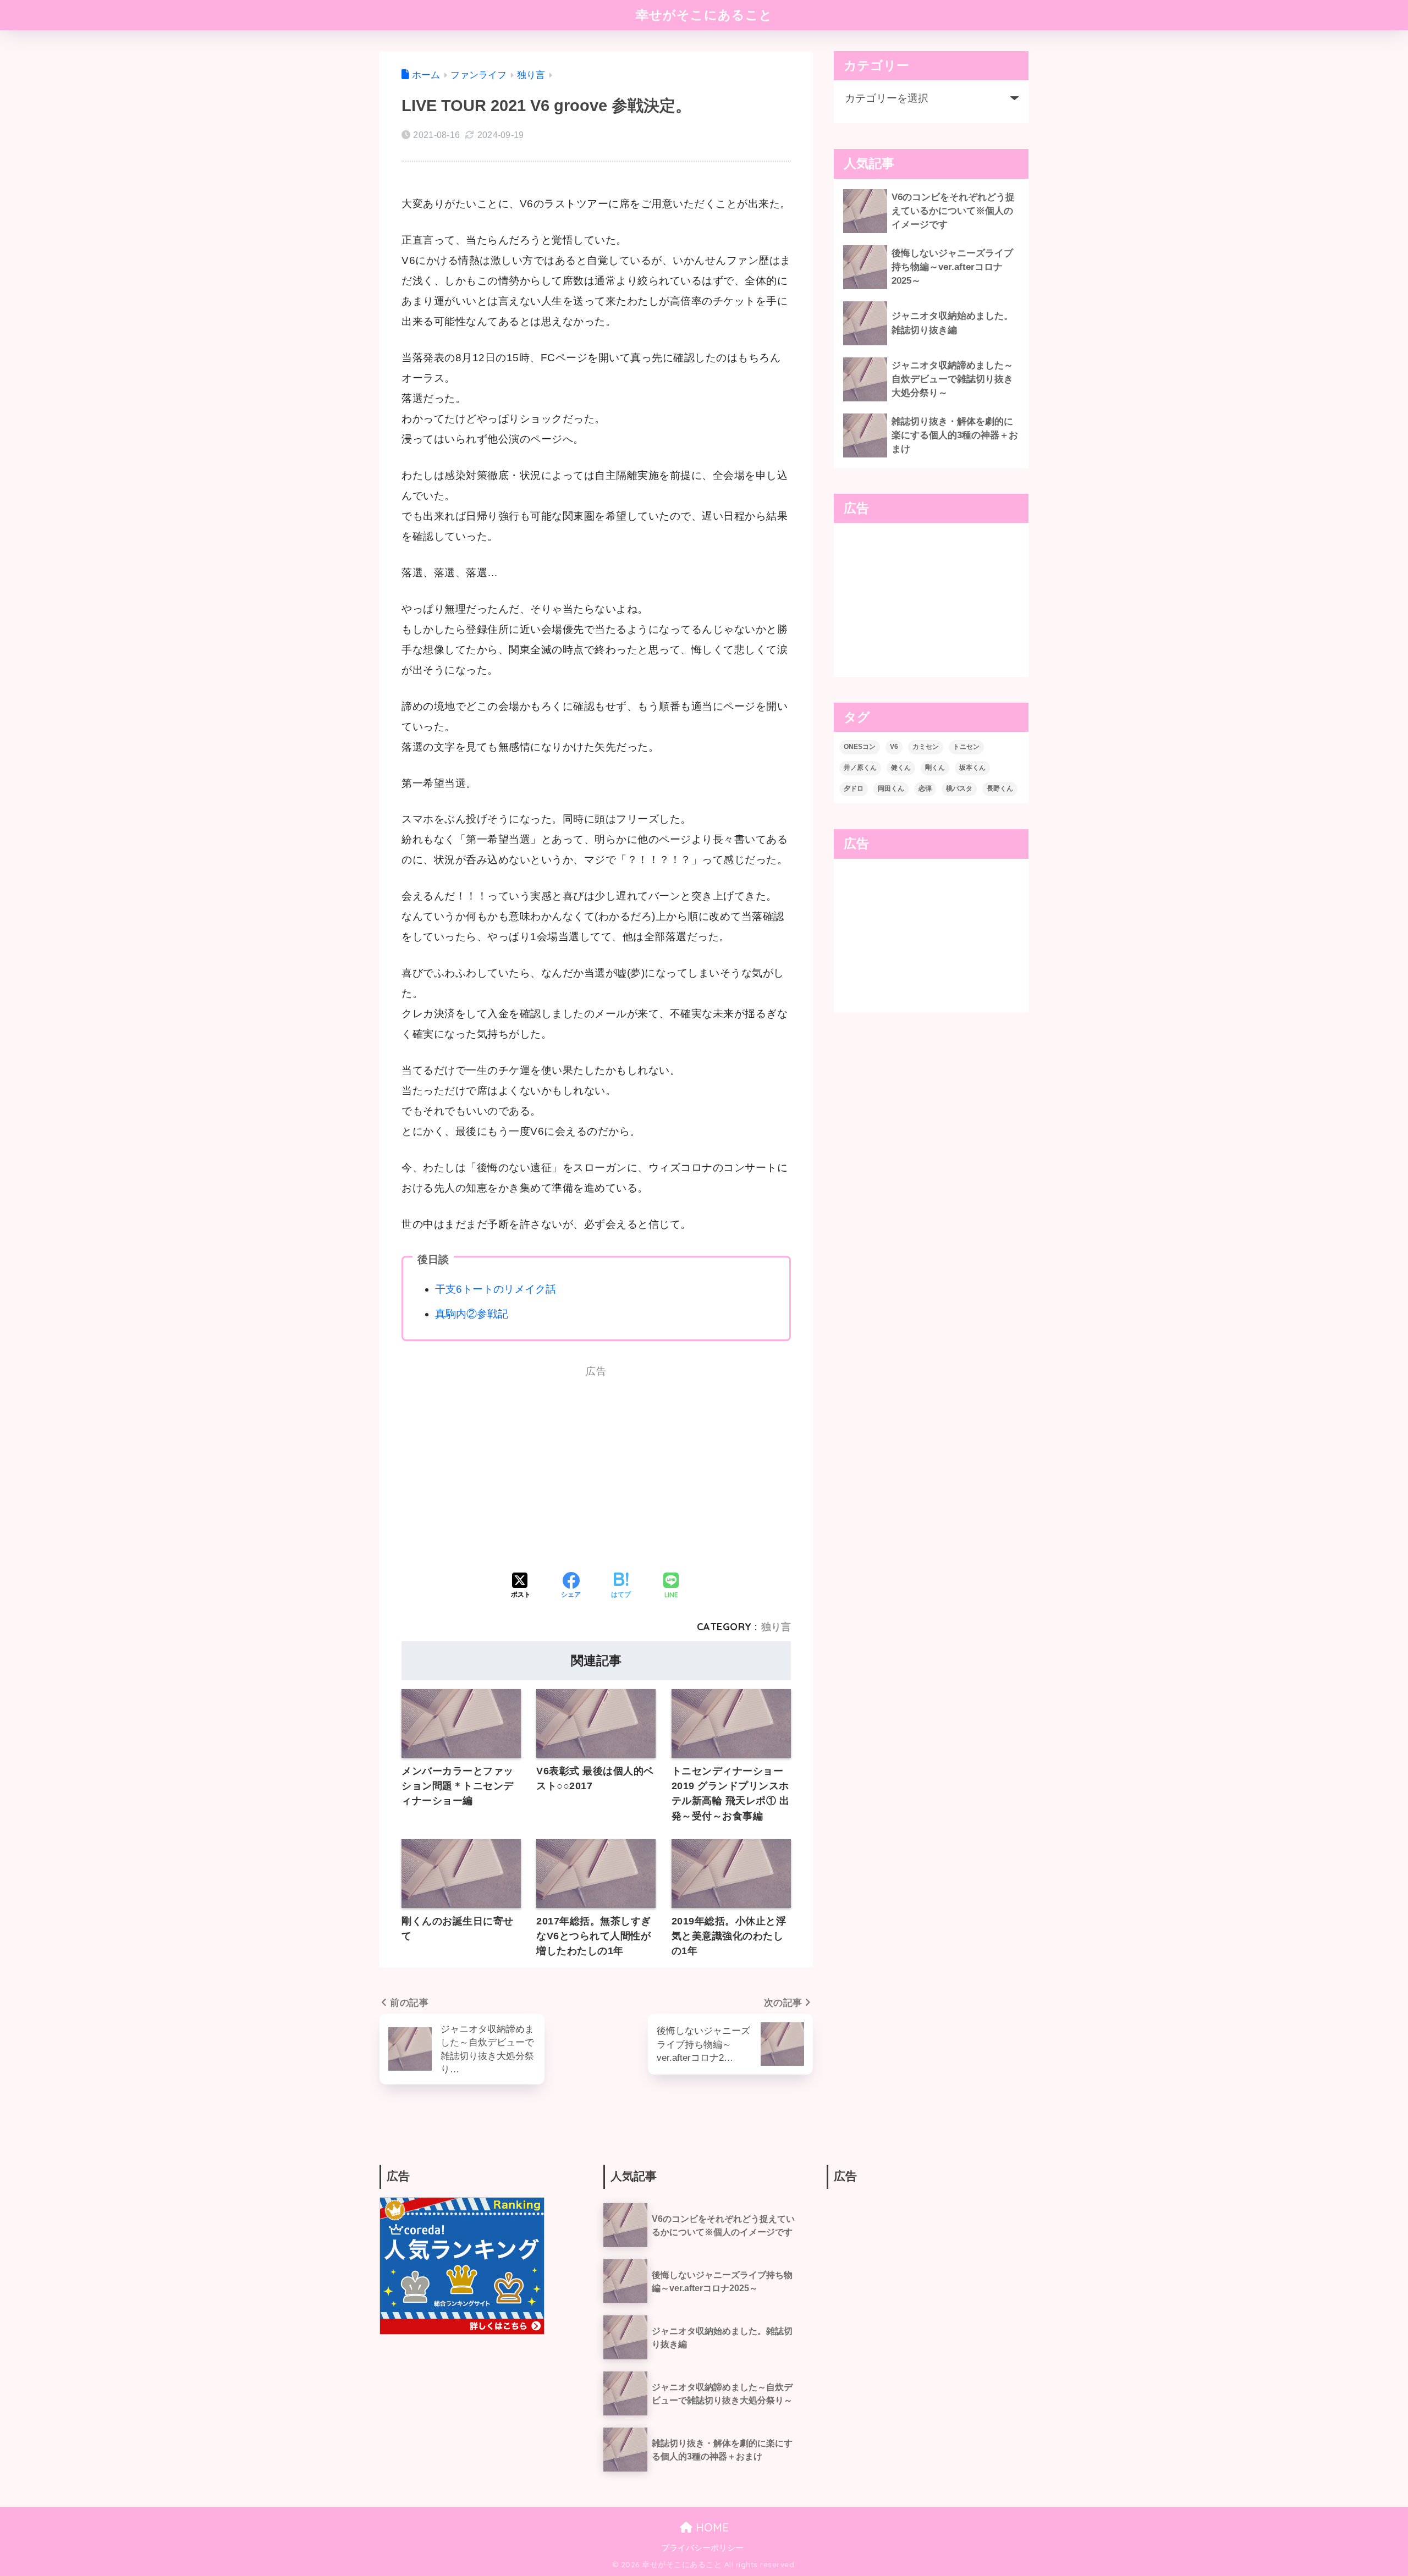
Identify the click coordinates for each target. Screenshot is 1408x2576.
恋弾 (925, 788)
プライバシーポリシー (702, 2548)
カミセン (926, 747)
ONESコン (860, 747)
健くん (901, 768)
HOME (711, 2527)
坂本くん (972, 768)
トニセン (966, 747)
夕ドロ (854, 788)
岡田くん (891, 788)
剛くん (935, 768)
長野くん (1000, 788)
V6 (894, 747)
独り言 (776, 1627)
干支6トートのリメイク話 (496, 1289)
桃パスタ (959, 788)
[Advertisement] (495, 1474)
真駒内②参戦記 (472, 1314)
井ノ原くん (860, 768)
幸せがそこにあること (704, 15)
